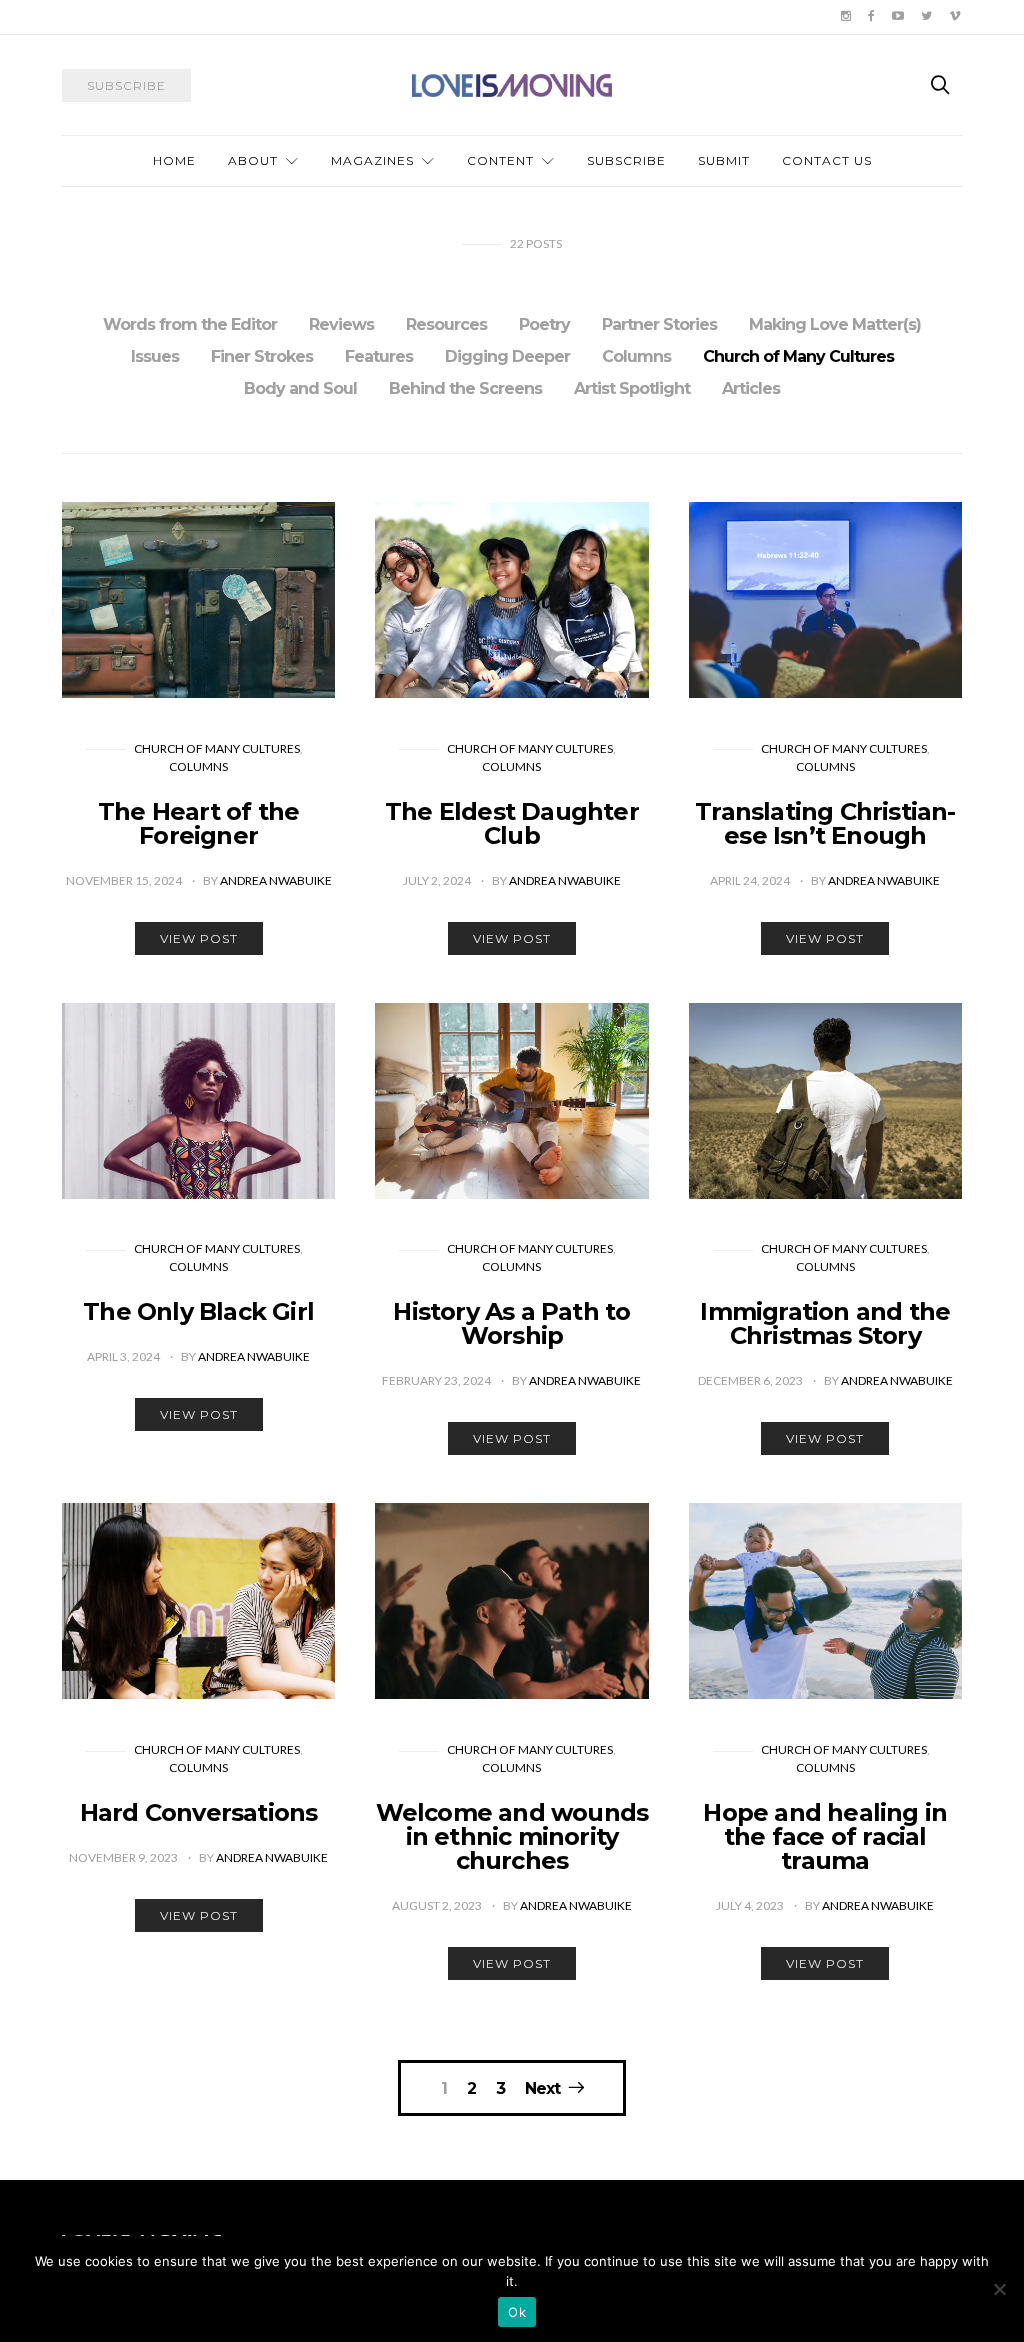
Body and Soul (300, 388)
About (253, 160)
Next (542, 2088)
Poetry (544, 324)
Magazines (372, 160)
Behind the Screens (465, 388)
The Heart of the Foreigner (198, 823)
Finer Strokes (262, 356)
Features (379, 356)
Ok (517, 2312)
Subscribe (626, 160)
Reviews (341, 324)
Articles (751, 388)
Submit (724, 160)
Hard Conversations (199, 1812)
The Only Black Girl (198, 1311)
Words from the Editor (190, 324)
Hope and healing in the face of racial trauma (825, 1836)
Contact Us (827, 160)
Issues (155, 356)
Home (174, 160)
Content (500, 160)
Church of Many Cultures (798, 356)
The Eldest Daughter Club (512, 823)
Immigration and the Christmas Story (825, 1323)
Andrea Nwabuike (276, 880)
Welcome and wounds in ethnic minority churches (512, 1836)
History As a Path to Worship (511, 1323)
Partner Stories (659, 324)
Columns (636, 356)
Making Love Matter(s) (835, 324)
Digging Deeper (507, 356)
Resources (446, 324)
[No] (999, 2289)
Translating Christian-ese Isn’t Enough (825, 823)
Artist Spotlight (632, 388)
